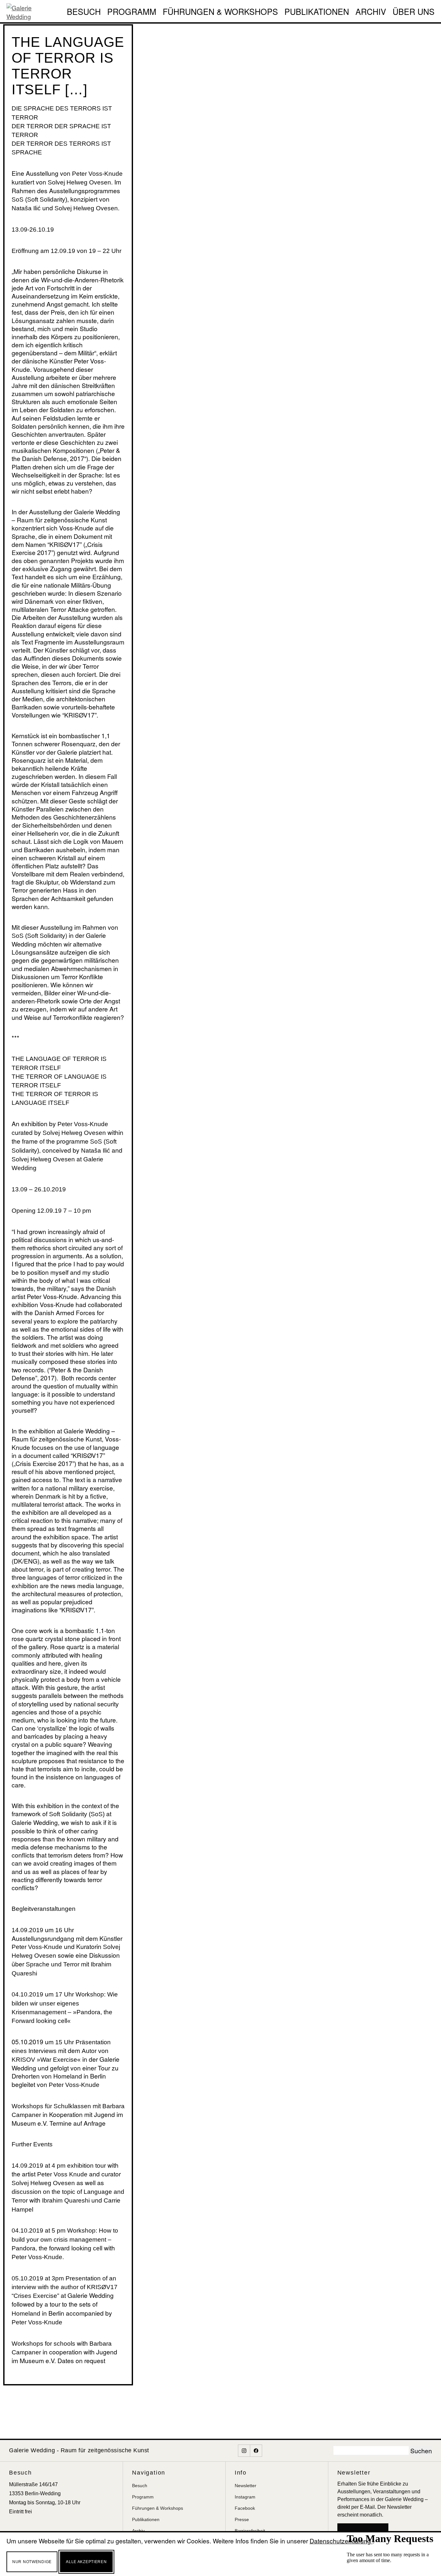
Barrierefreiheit (250, 2531)
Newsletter (246, 2486)
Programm (132, 11)
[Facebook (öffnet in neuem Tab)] (256, 2451)
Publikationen (317, 11)
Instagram (245, 2497)
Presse (242, 2519)
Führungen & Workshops (220, 11)
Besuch (84, 11)
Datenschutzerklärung (341, 2541)
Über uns (414, 11)
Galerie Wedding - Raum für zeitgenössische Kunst (79, 2450)
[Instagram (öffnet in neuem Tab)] (244, 2451)
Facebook (245, 2508)
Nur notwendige (32, 2562)
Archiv (371, 11)
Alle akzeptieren (86, 2562)
